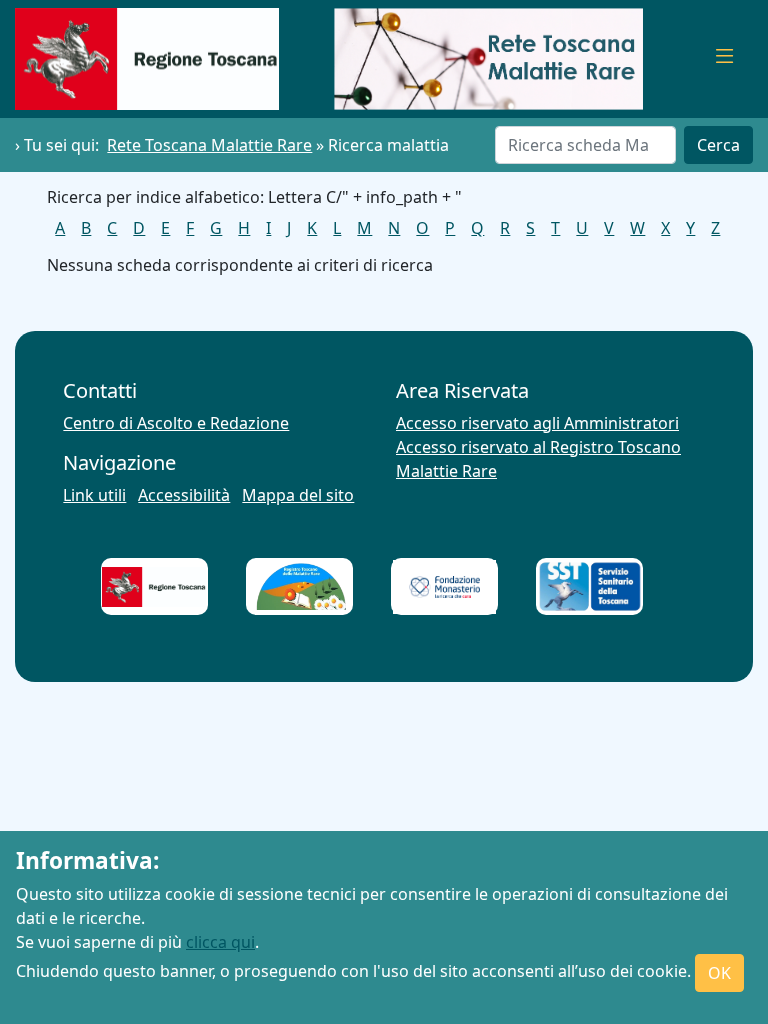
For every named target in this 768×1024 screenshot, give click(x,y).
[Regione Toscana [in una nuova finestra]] (154, 587)
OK (719, 973)
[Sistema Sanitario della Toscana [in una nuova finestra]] (590, 587)
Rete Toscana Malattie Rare (209, 145)
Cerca (718, 145)
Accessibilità (184, 495)
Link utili (94, 495)
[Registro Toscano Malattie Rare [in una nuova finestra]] (300, 586)
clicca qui (220, 942)
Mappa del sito (298, 495)
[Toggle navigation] (725, 59)
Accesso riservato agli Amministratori (537, 423)
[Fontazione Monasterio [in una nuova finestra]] (445, 587)
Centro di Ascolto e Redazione (176, 423)
